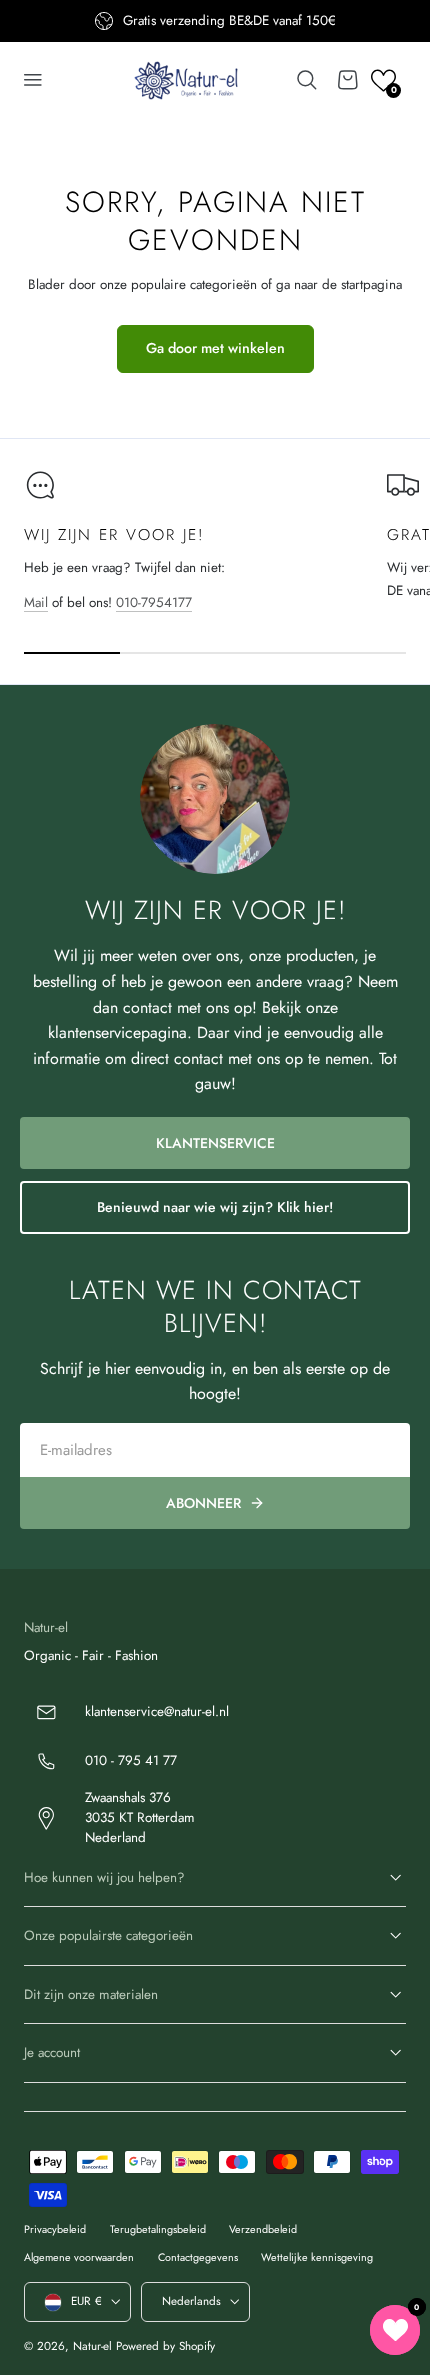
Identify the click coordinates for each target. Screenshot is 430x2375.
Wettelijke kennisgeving (317, 2257)
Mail (36, 602)
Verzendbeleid (263, 2229)
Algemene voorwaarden (79, 2257)
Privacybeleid (55, 2229)
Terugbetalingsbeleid (158, 2229)
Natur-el (92, 2346)
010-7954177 (154, 602)
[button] (33, 80)
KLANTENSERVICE (215, 1143)
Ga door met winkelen (215, 348)
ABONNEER (203, 1503)
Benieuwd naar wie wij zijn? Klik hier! (215, 1207)
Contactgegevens (198, 2257)
